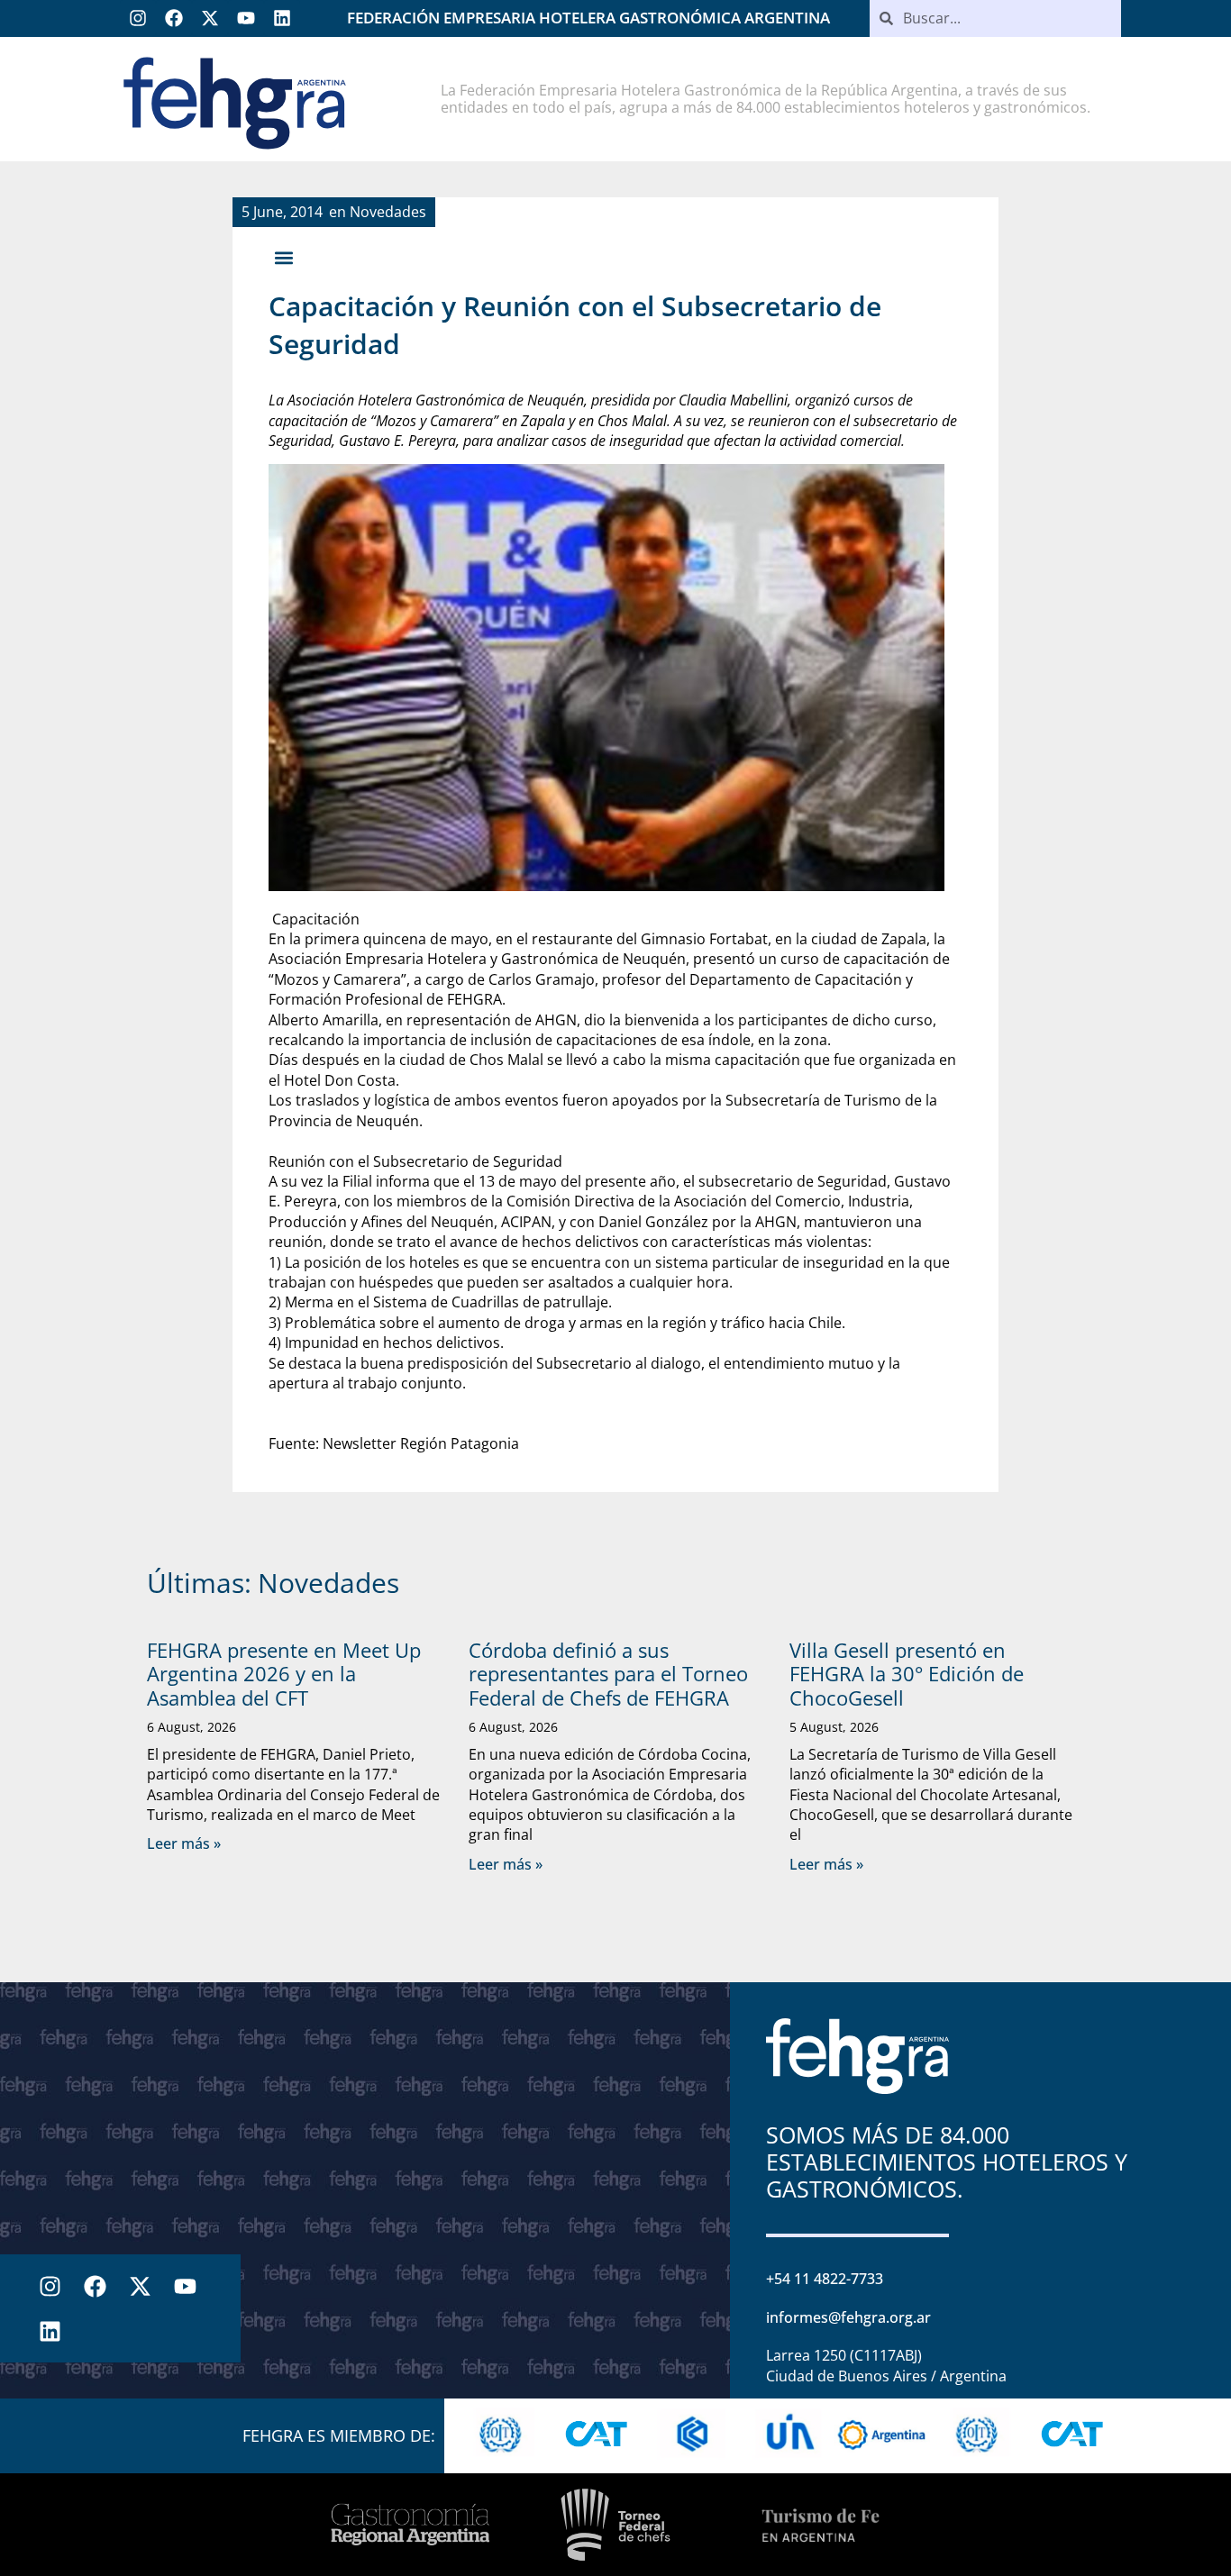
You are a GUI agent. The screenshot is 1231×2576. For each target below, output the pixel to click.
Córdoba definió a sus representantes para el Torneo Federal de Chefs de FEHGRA (608, 1674)
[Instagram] (138, 18)
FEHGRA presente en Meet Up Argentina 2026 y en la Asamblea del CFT (284, 1674)
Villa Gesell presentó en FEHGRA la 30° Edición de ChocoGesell (907, 1674)
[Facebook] (174, 18)
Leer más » (184, 1843)
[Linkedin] (282, 18)
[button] (283, 257)
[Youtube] (246, 18)
